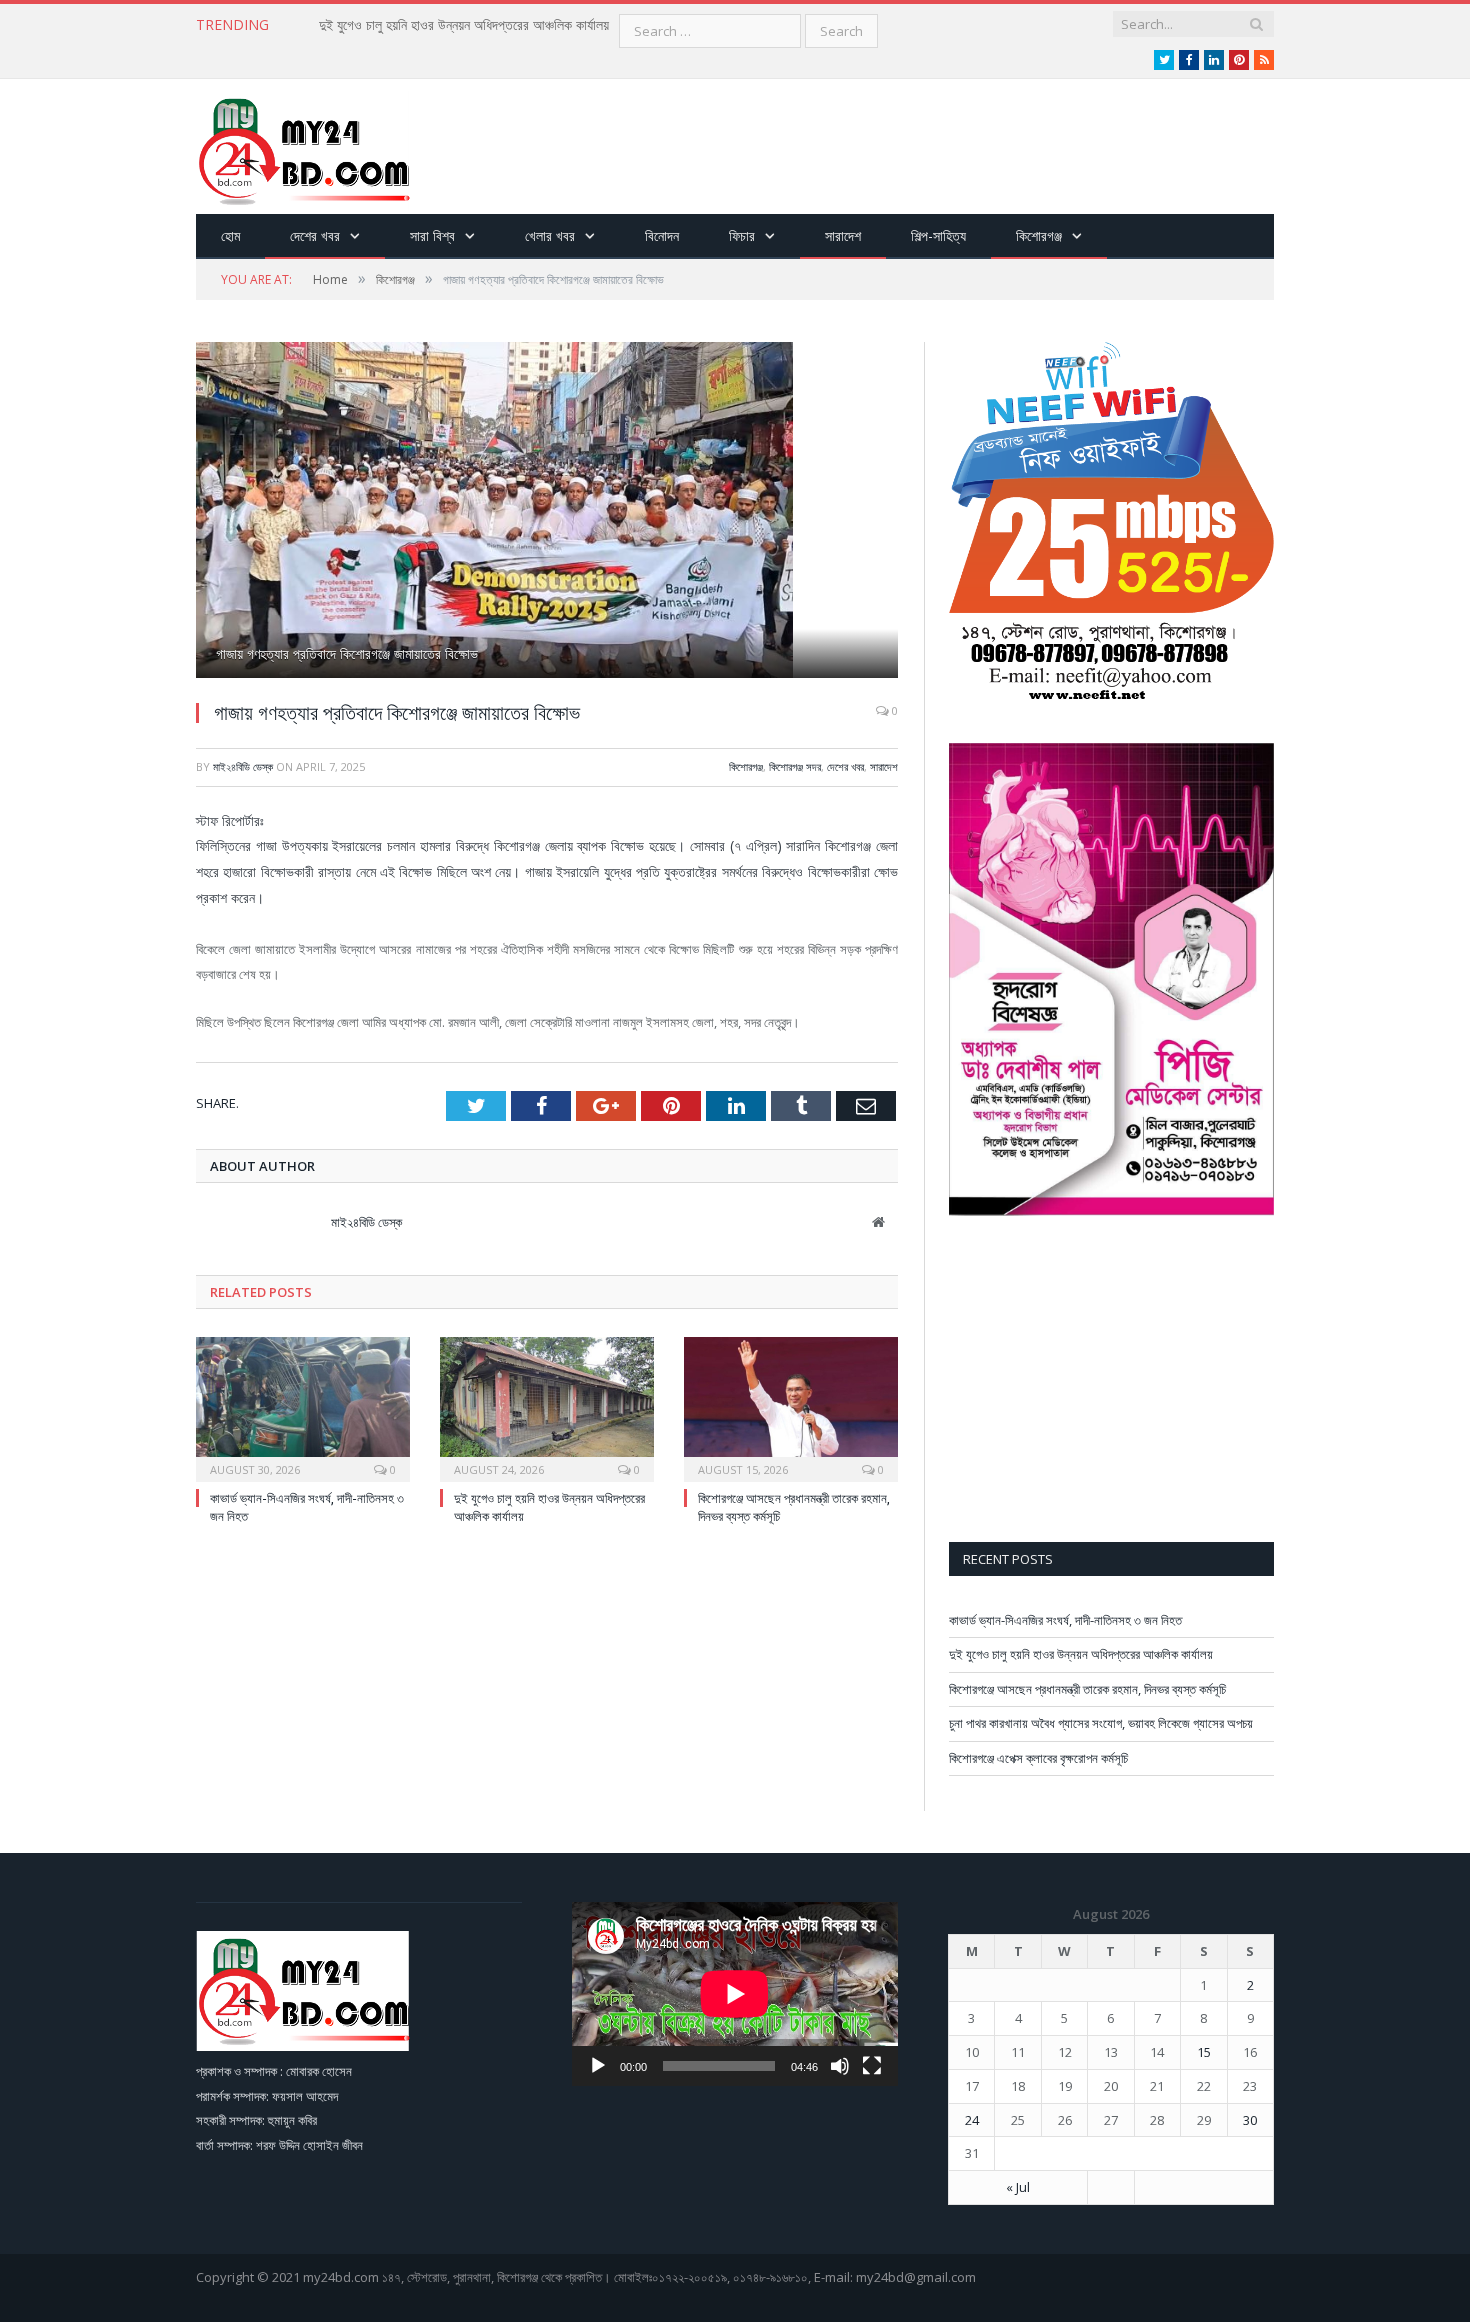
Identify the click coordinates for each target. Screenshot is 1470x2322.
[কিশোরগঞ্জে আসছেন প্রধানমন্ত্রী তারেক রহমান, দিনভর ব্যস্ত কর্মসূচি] (791, 1407)
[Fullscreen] (872, 2066)
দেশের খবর (315, 235)
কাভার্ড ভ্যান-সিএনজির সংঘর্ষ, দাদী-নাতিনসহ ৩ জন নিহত (1065, 1620)
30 (1250, 2120)
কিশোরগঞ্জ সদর (795, 766)
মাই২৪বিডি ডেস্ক (243, 766)
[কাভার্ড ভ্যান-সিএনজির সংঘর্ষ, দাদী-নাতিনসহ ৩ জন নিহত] (303, 1407)
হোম (230, 235)
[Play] (598, 2066)
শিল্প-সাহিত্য (938, 235)
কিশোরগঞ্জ (1039, 235)
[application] (735, 1993)
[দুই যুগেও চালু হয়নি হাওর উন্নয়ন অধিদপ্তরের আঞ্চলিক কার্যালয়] (547, 1407)
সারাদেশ (843, 235)
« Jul (1018, 2187)
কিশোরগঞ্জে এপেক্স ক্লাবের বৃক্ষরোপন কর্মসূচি (1038, 1758)
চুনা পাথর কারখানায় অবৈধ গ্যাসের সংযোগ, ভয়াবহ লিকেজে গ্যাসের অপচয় (1101, 1723)
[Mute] (840, 2066)
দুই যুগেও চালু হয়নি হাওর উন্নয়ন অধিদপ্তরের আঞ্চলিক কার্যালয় (464, 25)
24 (972, 2120)
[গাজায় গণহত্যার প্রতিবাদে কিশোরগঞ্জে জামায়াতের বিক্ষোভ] (547, 512)
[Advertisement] (910, 148)
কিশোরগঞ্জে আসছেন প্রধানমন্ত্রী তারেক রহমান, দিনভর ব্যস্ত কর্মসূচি (1087, 1689)
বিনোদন (662, 235)
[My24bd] (303, 146)
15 (1204, 2052)
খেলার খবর (550, 235)
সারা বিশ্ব (432, 235)
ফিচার (742, 235)
